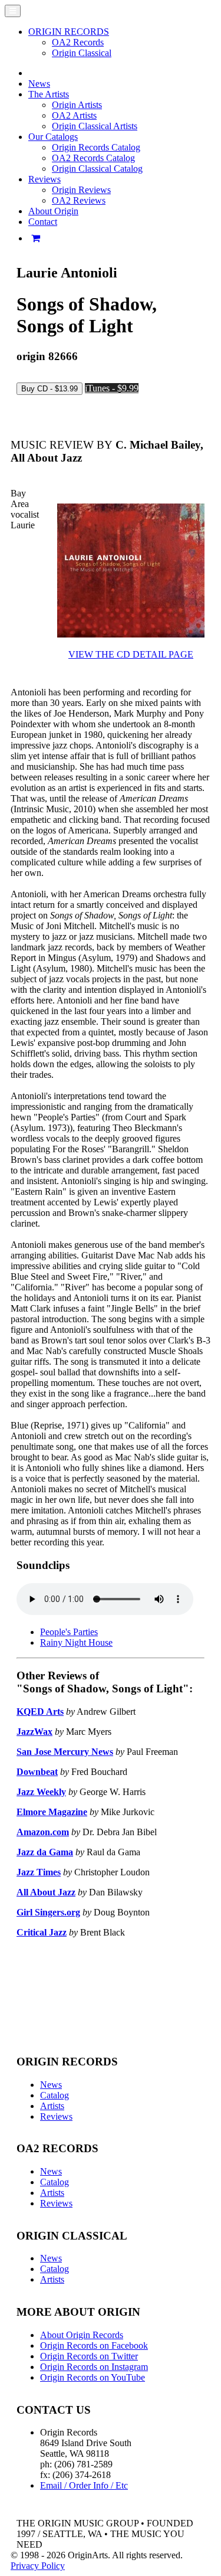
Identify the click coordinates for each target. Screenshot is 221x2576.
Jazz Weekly (41, 1792)
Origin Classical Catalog (97, 169)
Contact (43, 222)
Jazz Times (39, 1872)
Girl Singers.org (48, 1912)
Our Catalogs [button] (53, 137)
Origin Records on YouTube (93, 2377)
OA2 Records (78, 42)
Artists (52, 2106)
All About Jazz (46, 1892)
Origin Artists (77, 105)
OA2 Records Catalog (93, 158)
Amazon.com (43, 1832)
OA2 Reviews (79, 200)
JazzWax (34, 1732)
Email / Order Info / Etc (84, 2485)
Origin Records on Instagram (94, 2367)
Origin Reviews (81, 190)
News (39, 84)
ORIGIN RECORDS (69, 32)
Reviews (56, 2116)
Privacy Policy (38, 2566)
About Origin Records (82, 2335)
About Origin (53, 211)
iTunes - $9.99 (112, 388)
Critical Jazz (42, 1932)
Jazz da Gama (45, 1852)
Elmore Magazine (52, 1812)
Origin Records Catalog (96, 147)
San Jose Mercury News (65, 1752)
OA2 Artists (74, 115)
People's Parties (69, 1632)
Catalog (55, 2095)
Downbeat (37, 1772)
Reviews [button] (44, 179)
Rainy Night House (76, 1642)
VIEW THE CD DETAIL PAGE (131, 654)
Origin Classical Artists (95, 126)
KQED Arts (40, 1712)
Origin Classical (82, 53)
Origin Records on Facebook (94, 2345)
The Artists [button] (49, 94)
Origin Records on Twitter (89, 2356)
